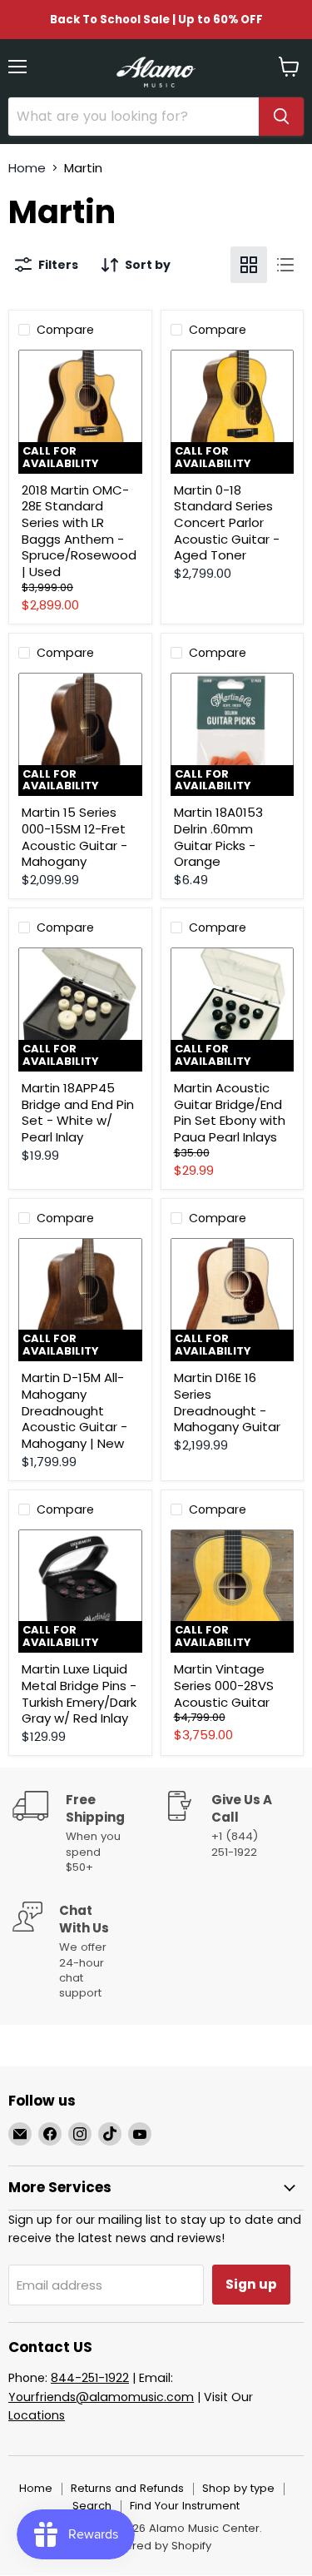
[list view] (285, 265)
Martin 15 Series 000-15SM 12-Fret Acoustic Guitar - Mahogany (74, 837)
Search (92, 2506)
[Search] (281, 117)
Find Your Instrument (185, 2506)
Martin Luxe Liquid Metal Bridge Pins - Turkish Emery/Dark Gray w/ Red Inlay (79, 1693)
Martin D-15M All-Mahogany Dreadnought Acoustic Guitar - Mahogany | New (74, 1410)
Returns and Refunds (127, 2488)
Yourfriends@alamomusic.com (101, 2397)
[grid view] (249, 265)
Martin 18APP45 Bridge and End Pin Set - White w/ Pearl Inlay (78, 1112)
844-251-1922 (90, 2378)
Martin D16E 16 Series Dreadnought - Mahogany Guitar (227, 1402)
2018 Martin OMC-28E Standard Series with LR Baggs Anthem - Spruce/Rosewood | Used (79, 531)
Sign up (251, 2284)
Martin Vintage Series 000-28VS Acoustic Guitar (224, 1685)
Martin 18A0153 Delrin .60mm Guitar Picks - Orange (218, 837)
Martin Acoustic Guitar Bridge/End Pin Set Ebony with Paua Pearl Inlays (230, 1112)
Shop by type (238, 2488)
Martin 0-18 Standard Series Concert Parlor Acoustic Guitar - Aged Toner (227, 523)
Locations (37, 2415)
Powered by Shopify (156, 2546)
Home (27, 168)
